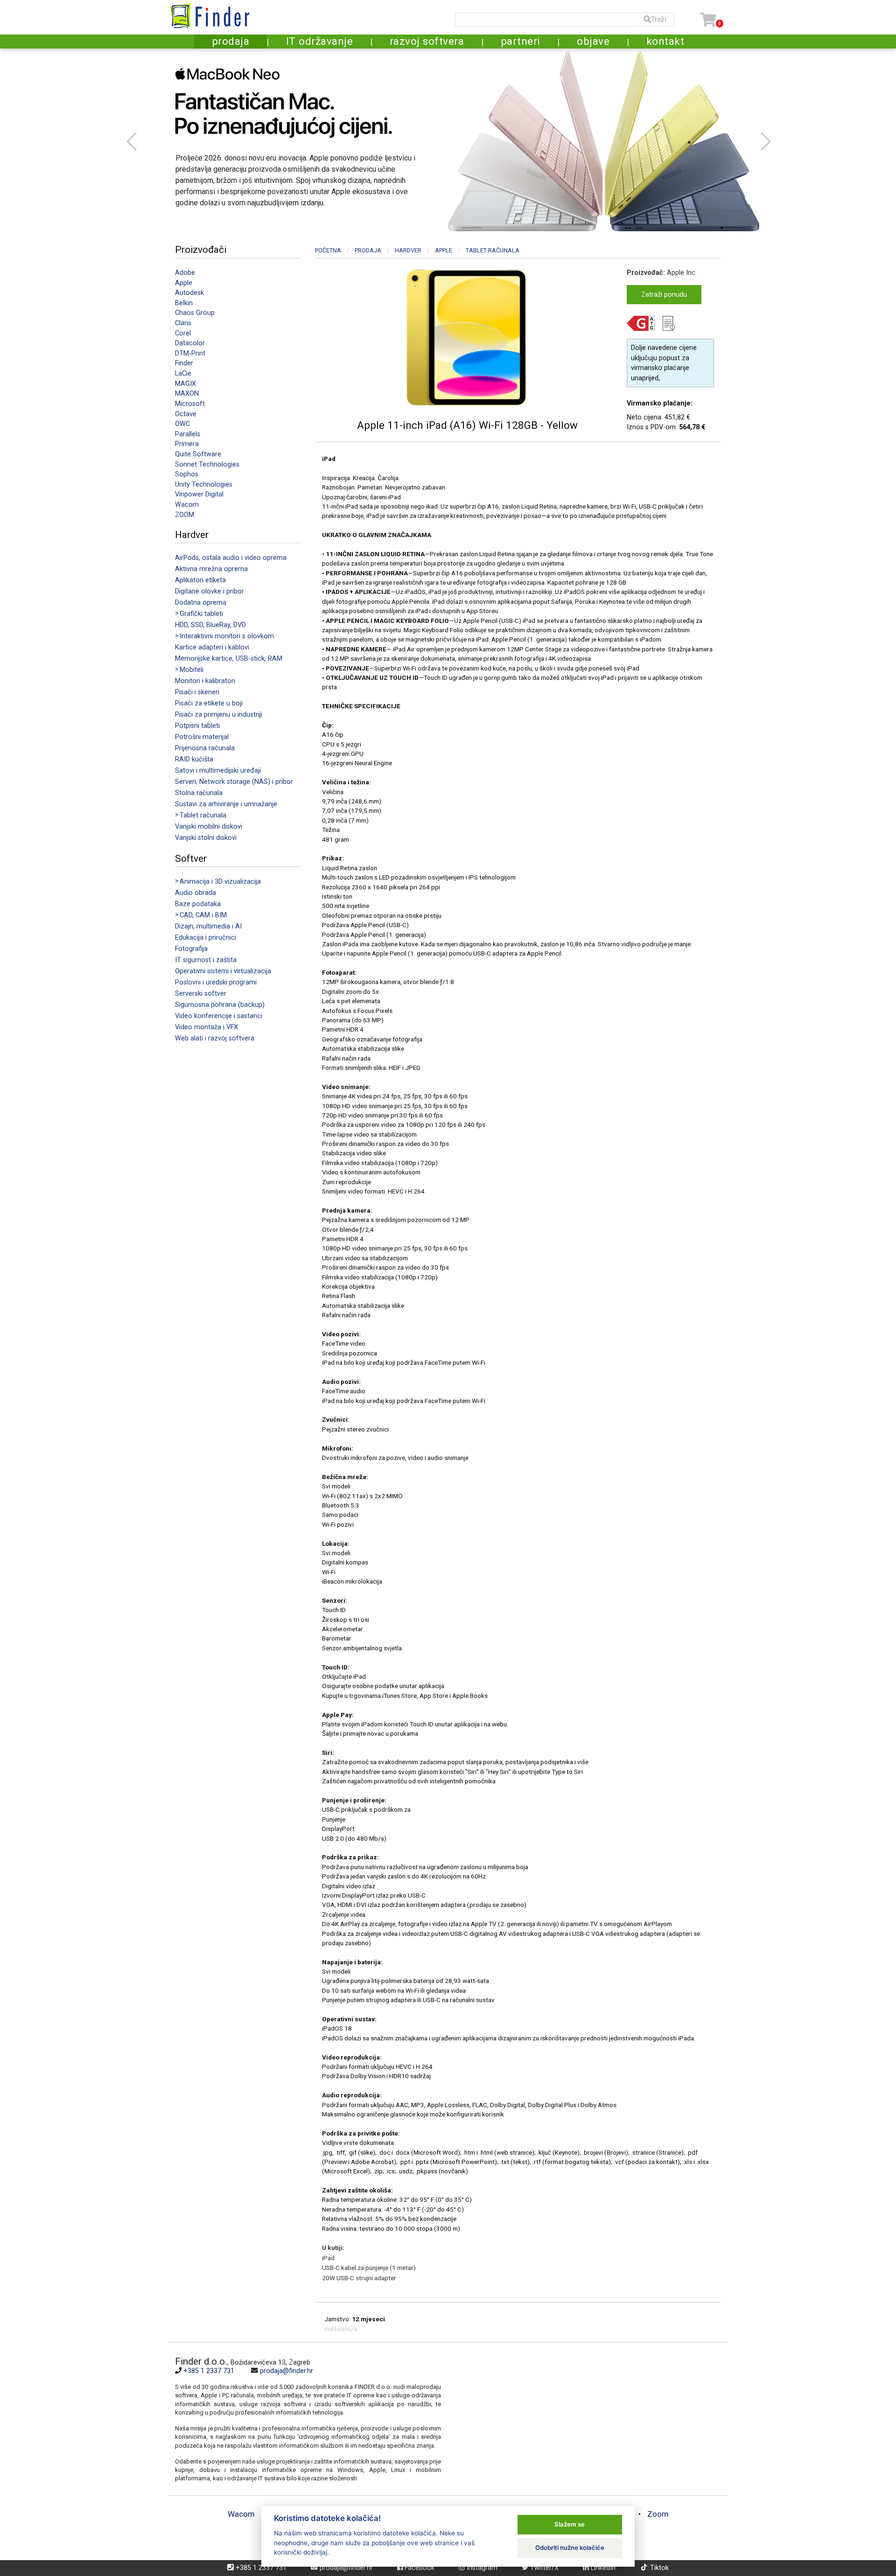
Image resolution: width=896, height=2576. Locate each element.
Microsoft (190, 404)
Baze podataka (198, 904)
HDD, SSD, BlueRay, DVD (210, 625)
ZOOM (185, 515)
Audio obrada (196, 893)
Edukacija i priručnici (206, 938)
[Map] (581, 2419)
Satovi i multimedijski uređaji (218, 771)
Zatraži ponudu (664, 295)
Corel (183, 333)
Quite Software (198, 454)
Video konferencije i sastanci (219, 1016)
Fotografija (191, 949)
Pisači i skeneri (197, 692)
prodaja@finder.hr (287, 2371)
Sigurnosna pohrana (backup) (220, 1005)
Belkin (184, 303)
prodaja (231, 41)
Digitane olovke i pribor (210, 591)
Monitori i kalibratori (205, 681)
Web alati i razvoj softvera (215, 1038)
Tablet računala (493, 250)
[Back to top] (874, 2541)
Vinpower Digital (199, 494)
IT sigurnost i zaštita (206, 960)
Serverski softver (201, 994)
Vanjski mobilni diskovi (209, 827)
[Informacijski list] (672, 325)
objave (593, 41)
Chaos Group (195, 313)
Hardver (408, 250)
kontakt (665, 41)
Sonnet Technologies (207, 464)
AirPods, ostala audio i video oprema (231, 558)
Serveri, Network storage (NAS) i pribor (234, 782)
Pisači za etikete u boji (209, 703)
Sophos (187, 474)
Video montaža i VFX (206, 1027)
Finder (184, 363)
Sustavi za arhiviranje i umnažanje (226, 804)
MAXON (187, 394)
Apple (184, 283)
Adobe (185, 273)
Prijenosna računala (205, 748)
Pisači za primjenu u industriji (219, 715)
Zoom (658, 2514)
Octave (186, 414)
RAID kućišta (194, 759)
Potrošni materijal (202, 737)
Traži (659, 19)
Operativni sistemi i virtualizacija (223, 971)
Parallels (188, 434)
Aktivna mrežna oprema (211, 569)
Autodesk (189, 293)
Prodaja (368, 250)
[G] (644, 325)
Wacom (187, 505)
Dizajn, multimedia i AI (208, 926)
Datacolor (190, 343)
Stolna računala (199, 793)
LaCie (183, 373)
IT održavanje (320, 41)
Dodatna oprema (201, 603)
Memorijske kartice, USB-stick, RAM (229, 659)
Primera (187, 444)
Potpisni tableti (197, 726)
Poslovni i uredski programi (216, 982)
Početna (328, 250)
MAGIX (185, 384)
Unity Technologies (204, 485)
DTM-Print (190, 353)
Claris (183, 323)
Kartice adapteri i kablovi (212, 647)
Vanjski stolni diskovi (206, 838)
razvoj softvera (427, 41)
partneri (521, 41)
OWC (182, 424)
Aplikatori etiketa (200, 580)
